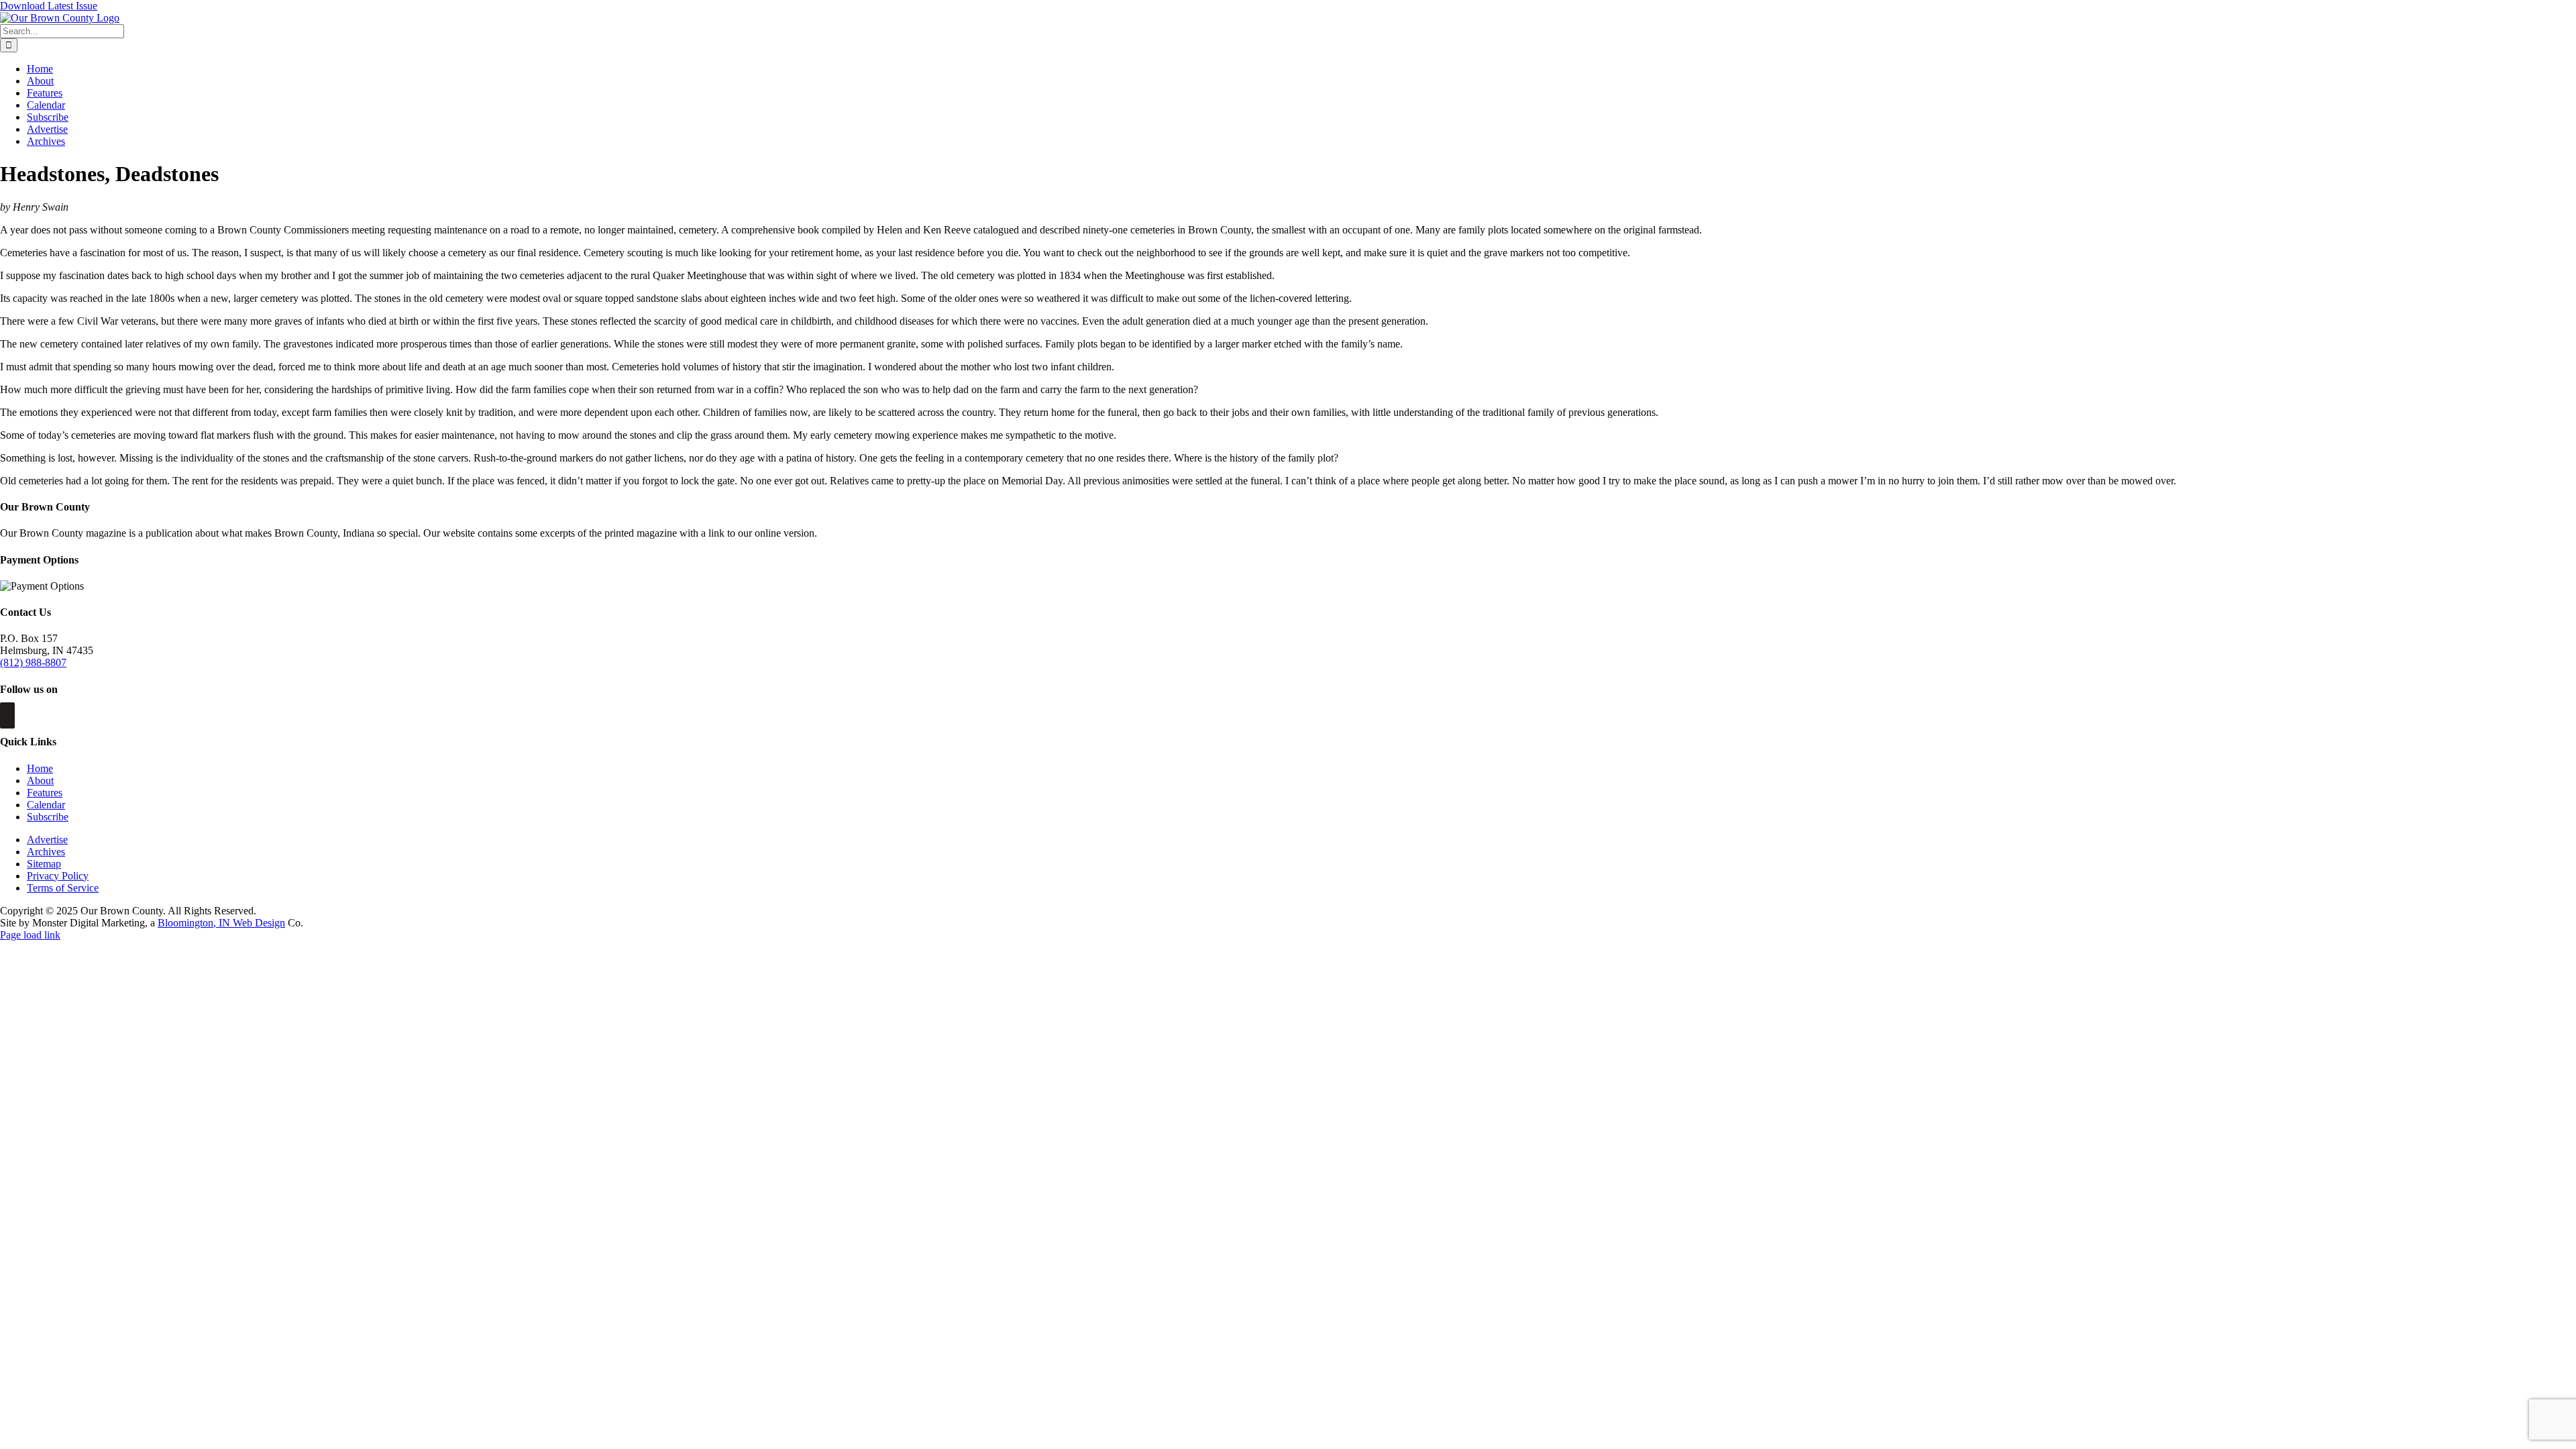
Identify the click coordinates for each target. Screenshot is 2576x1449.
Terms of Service (63, 888)
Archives (46, 852)
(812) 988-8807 (33, 662)
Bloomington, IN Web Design (221, 923)
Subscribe (48, 817)
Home (40, 768)
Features (45, 793)
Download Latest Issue (49, 6)
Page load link (30, 935)
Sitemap (44, 864)
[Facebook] (7, 715)
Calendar (46, 805)
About (40, 781)
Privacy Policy (58, 876)
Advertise (47, 840)
